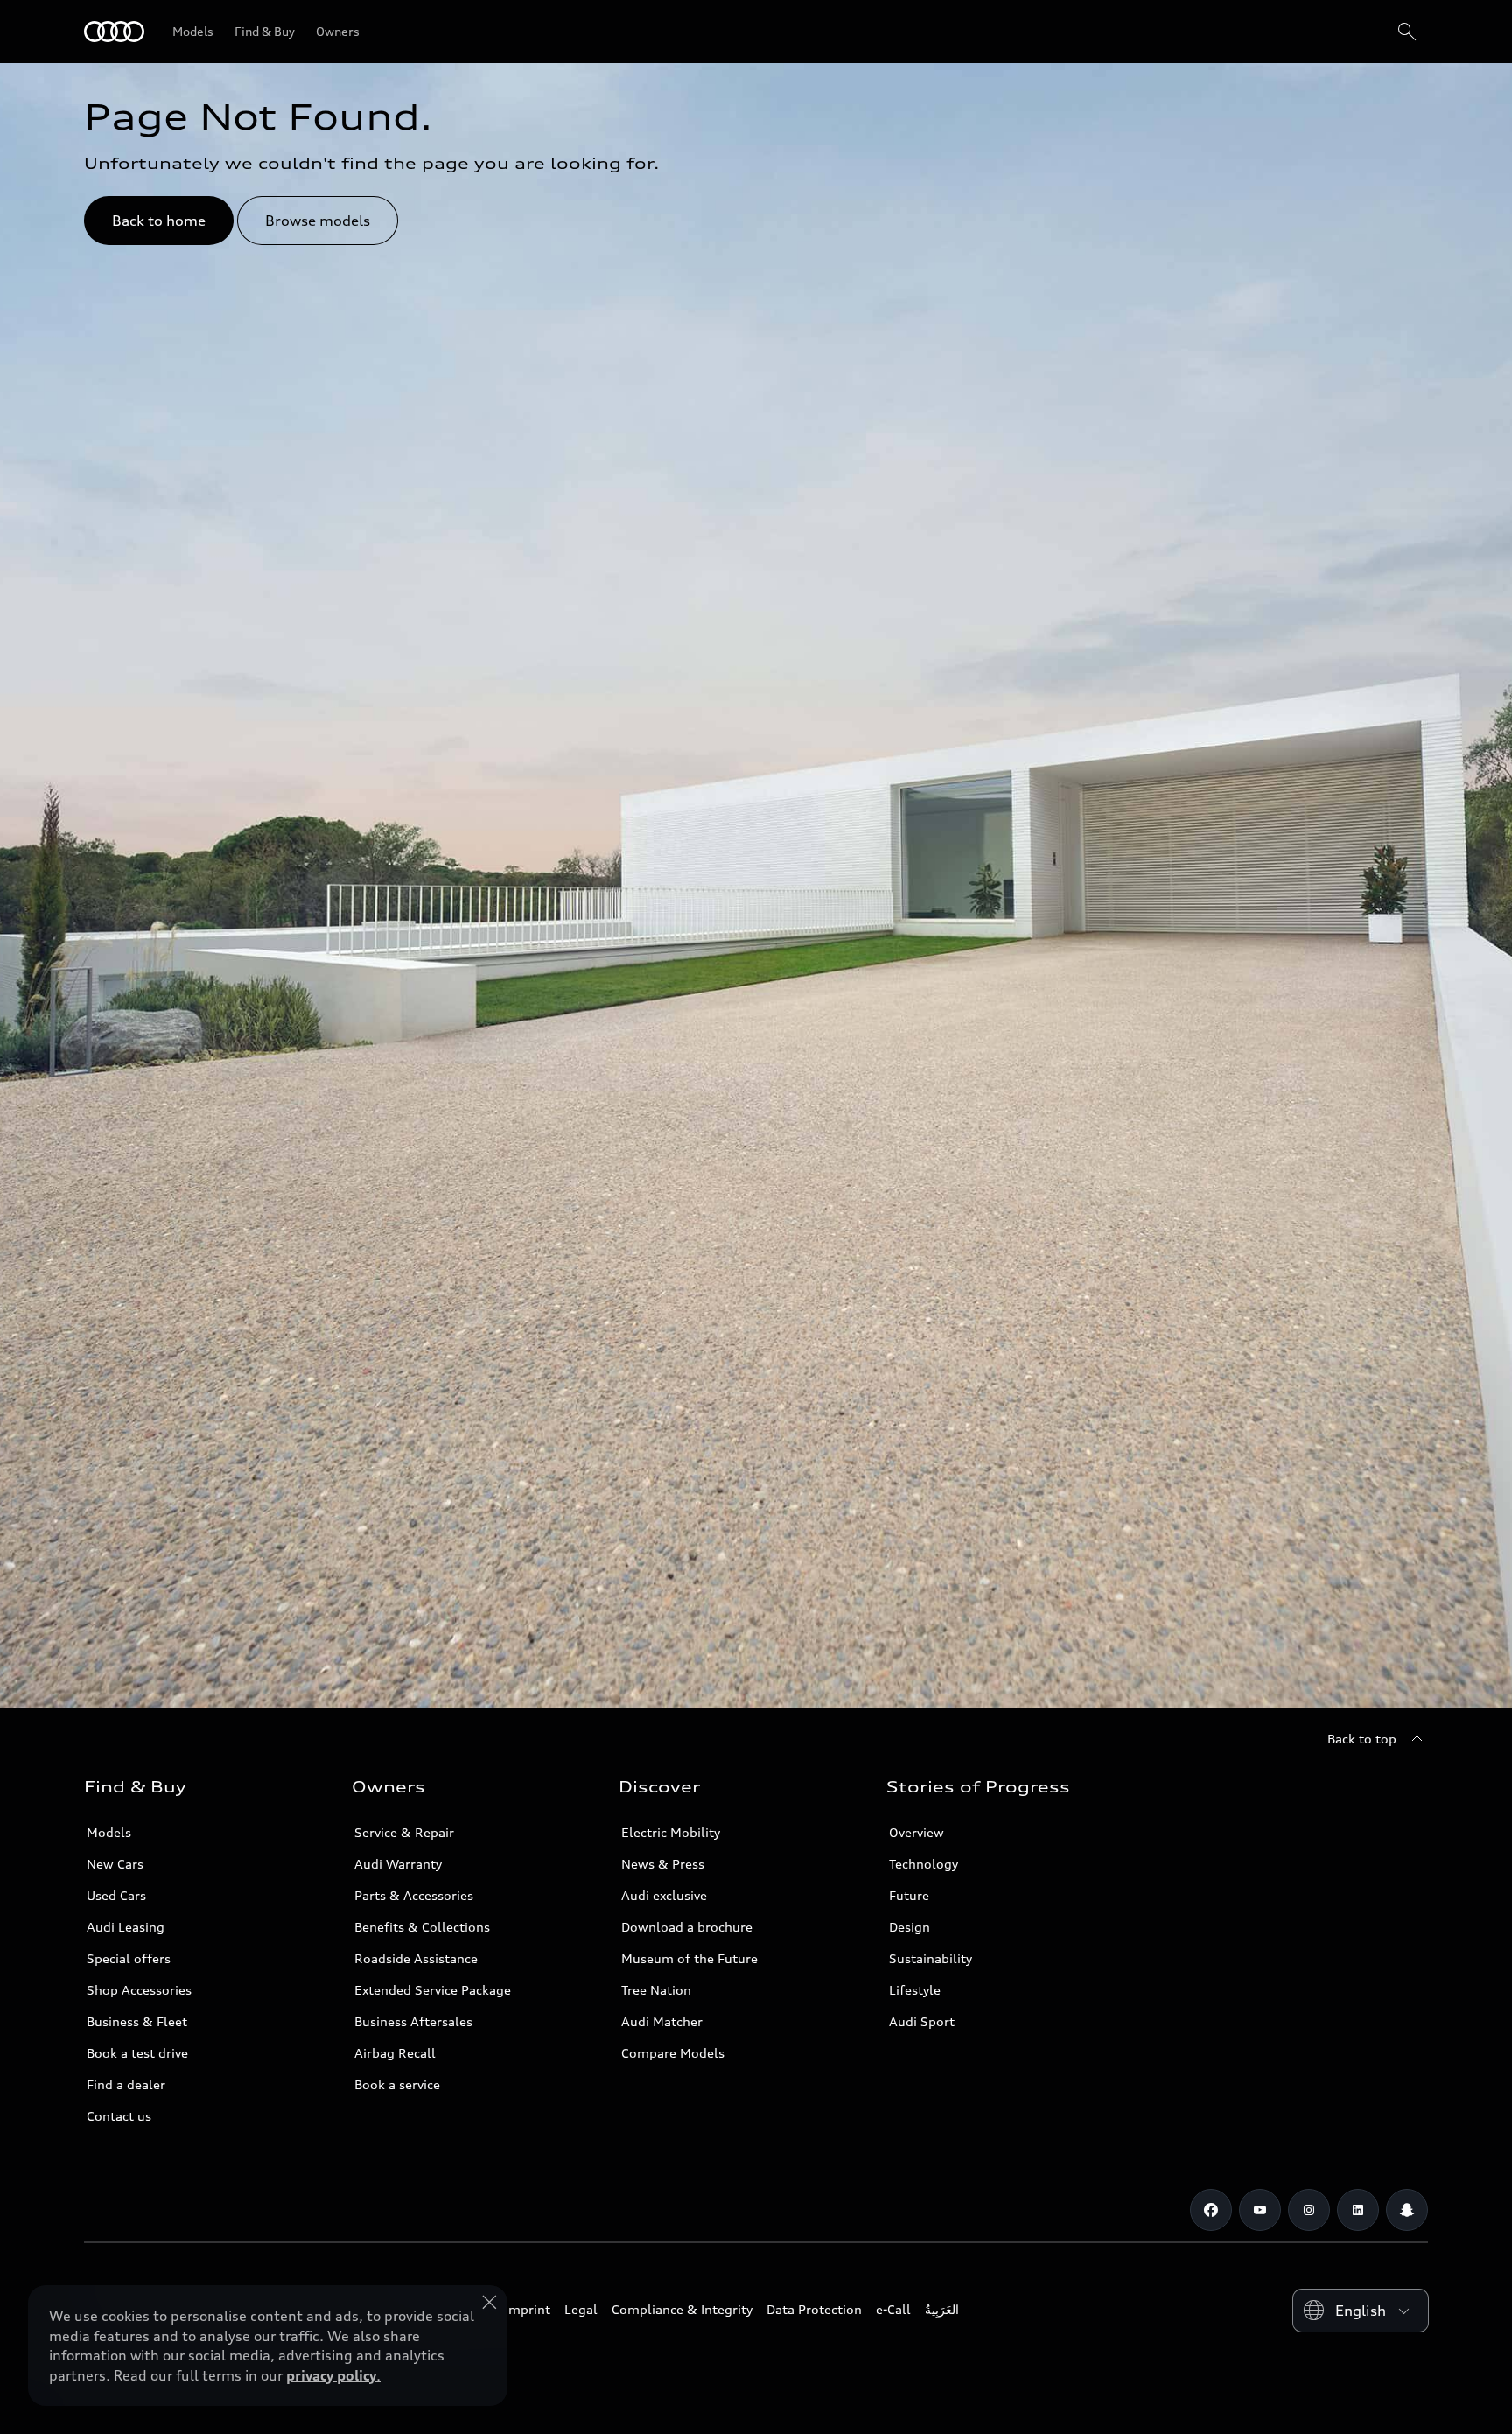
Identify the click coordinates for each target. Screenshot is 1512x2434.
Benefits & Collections (422, 1927)
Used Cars (116, 1895)
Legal (581, 2309)
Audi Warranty (398, 1864)
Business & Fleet (137, 2021)
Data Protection (814, 2309)
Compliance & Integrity (682, 2309)
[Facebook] (1211, 2210)
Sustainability (931, 1958)
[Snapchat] (1407, 2210)
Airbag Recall (395, 2053)
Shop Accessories (139, 1990)
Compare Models (673, 2053)
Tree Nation (656, 1990)
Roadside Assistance (416, 1958)
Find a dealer (126, 2084)
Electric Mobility (671, 1832)
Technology (924, 1864)
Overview (917, 1832)
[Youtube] (1260, 2210)
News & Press (663, 1864)
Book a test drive (137, 2053)
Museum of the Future (689, 1958)
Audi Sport (922, 2021)
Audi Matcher (662, 2021)
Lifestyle (915, 1990)
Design (910, 1927)
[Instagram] (1309, 2210)
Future (909, 1895)
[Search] (1407, 32)
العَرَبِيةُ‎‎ (942, 2309)
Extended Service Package (433, 1990)
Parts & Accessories (414, 1895)
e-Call (893, 2309)
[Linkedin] (1358, 2210)
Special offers (129, 1958)
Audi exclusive (664, 1895)
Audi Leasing (126, 1927)
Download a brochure (687, 1927)
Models (109, 1832)
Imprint (528, 2309)
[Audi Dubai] (114, 32)
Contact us (119, 2116)
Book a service (397, 2084)
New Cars (115, 1864)
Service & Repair (404, 1832)
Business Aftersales (413, 2021)
